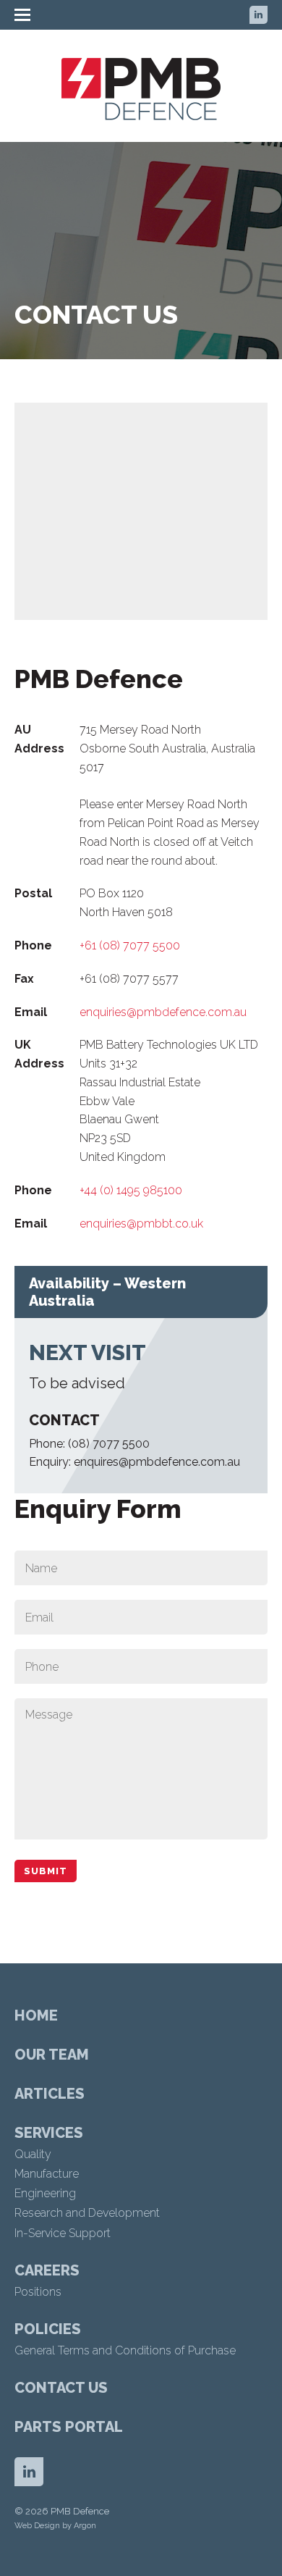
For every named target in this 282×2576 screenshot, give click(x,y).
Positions (38, 2292)
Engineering (45, 2193)
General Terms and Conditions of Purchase (125, 2350)
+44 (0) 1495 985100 (131, 1190)
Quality (33, 2154)
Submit (46, 1871)
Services (49, 2133)
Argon (85, 2526)
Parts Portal (69, 2427)
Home (36, 2015)
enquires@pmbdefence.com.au (157, 1462)
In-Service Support (63, 2233)
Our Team (52, 2055)
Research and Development (87, 2213)
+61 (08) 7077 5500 (130, 945)
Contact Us (61, 2388)
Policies (48, 2329)
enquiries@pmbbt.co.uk (141, 1224)
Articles (50, 2094)
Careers (47, 2270)
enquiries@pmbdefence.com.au (163, 1012)
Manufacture (47, 2174)
